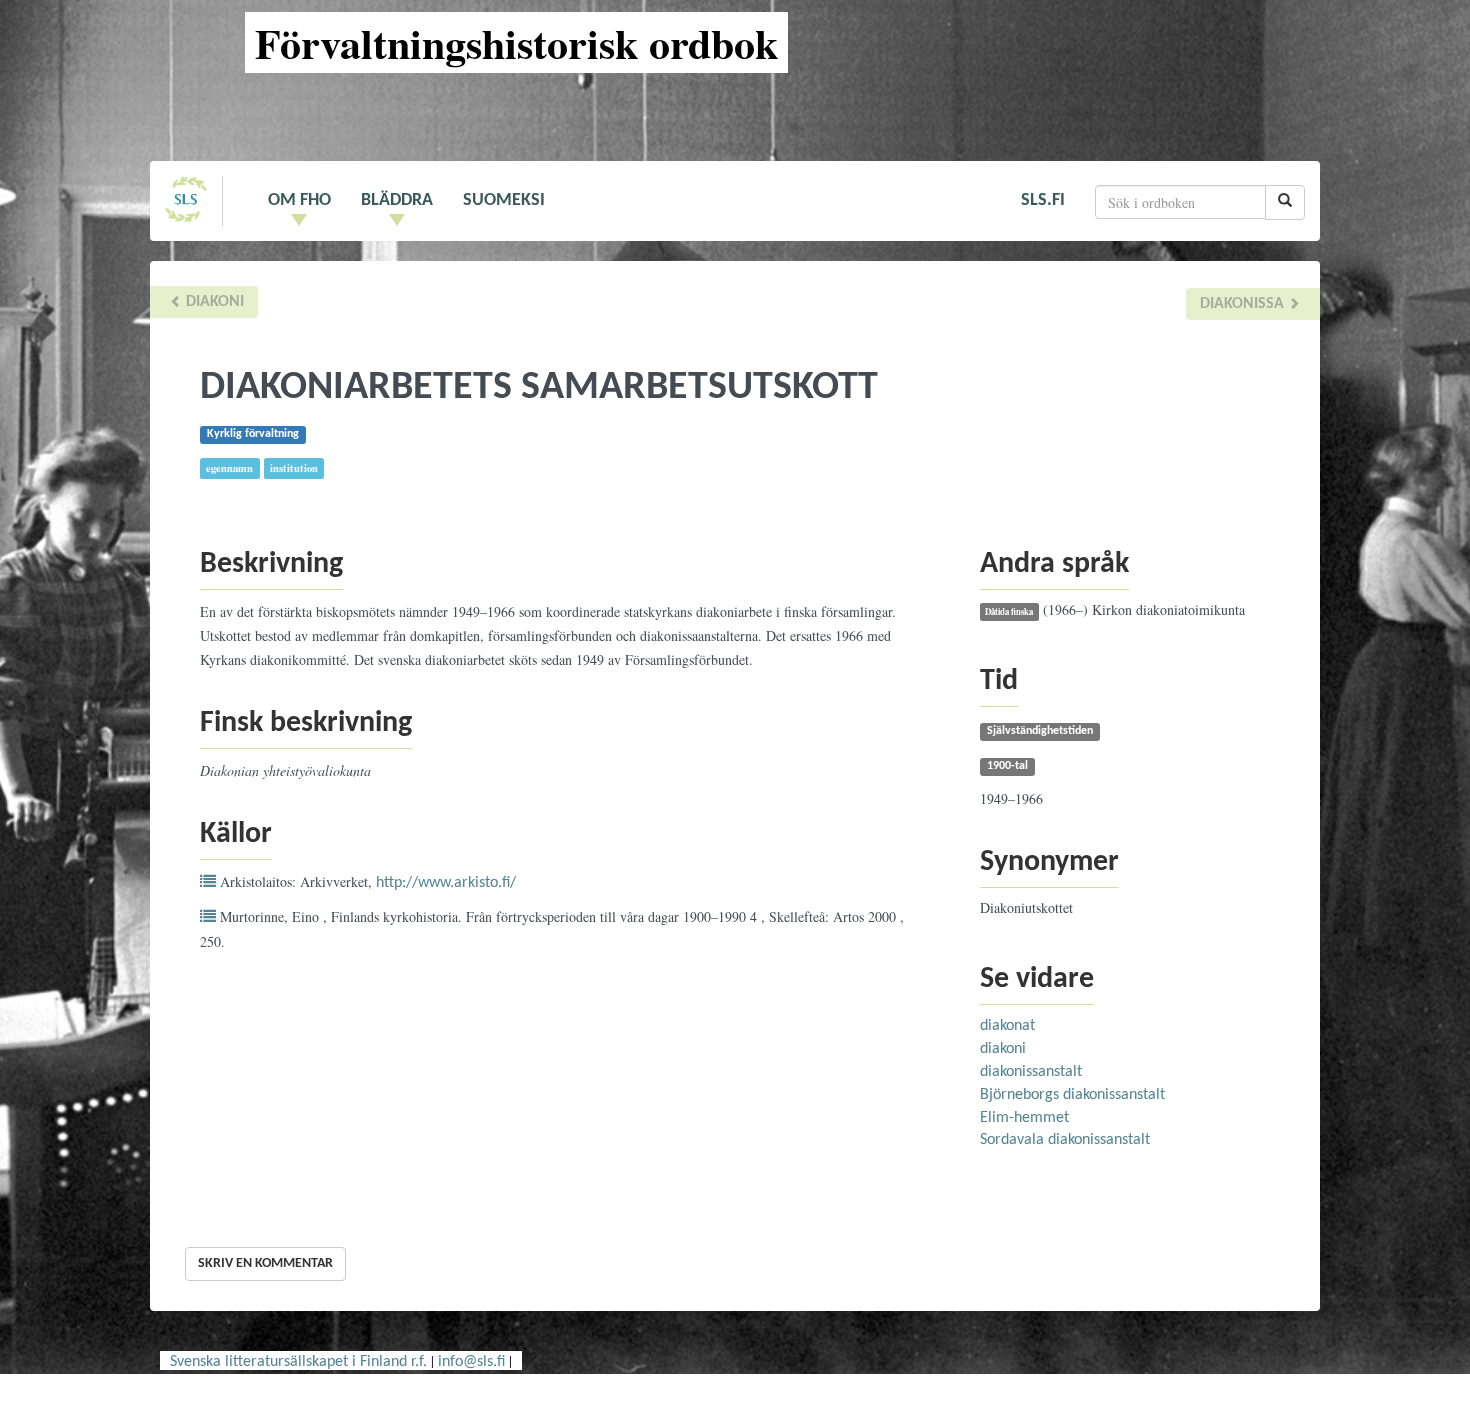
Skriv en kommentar (265, 1263)
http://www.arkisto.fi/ (446, 883)
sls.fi (1043, 200)
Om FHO (299, 200)
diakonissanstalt (1031, 1072)
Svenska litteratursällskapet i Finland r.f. (298, 1362)
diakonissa (1244, 304)
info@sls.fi (471, 1362)
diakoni (213, 302)
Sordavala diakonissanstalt (1065, 1140)
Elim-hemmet (1024, 1118)
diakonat (1007, 1026)
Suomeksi (504, 200)
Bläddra (397, 200)
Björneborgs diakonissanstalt (1072, 1095)
